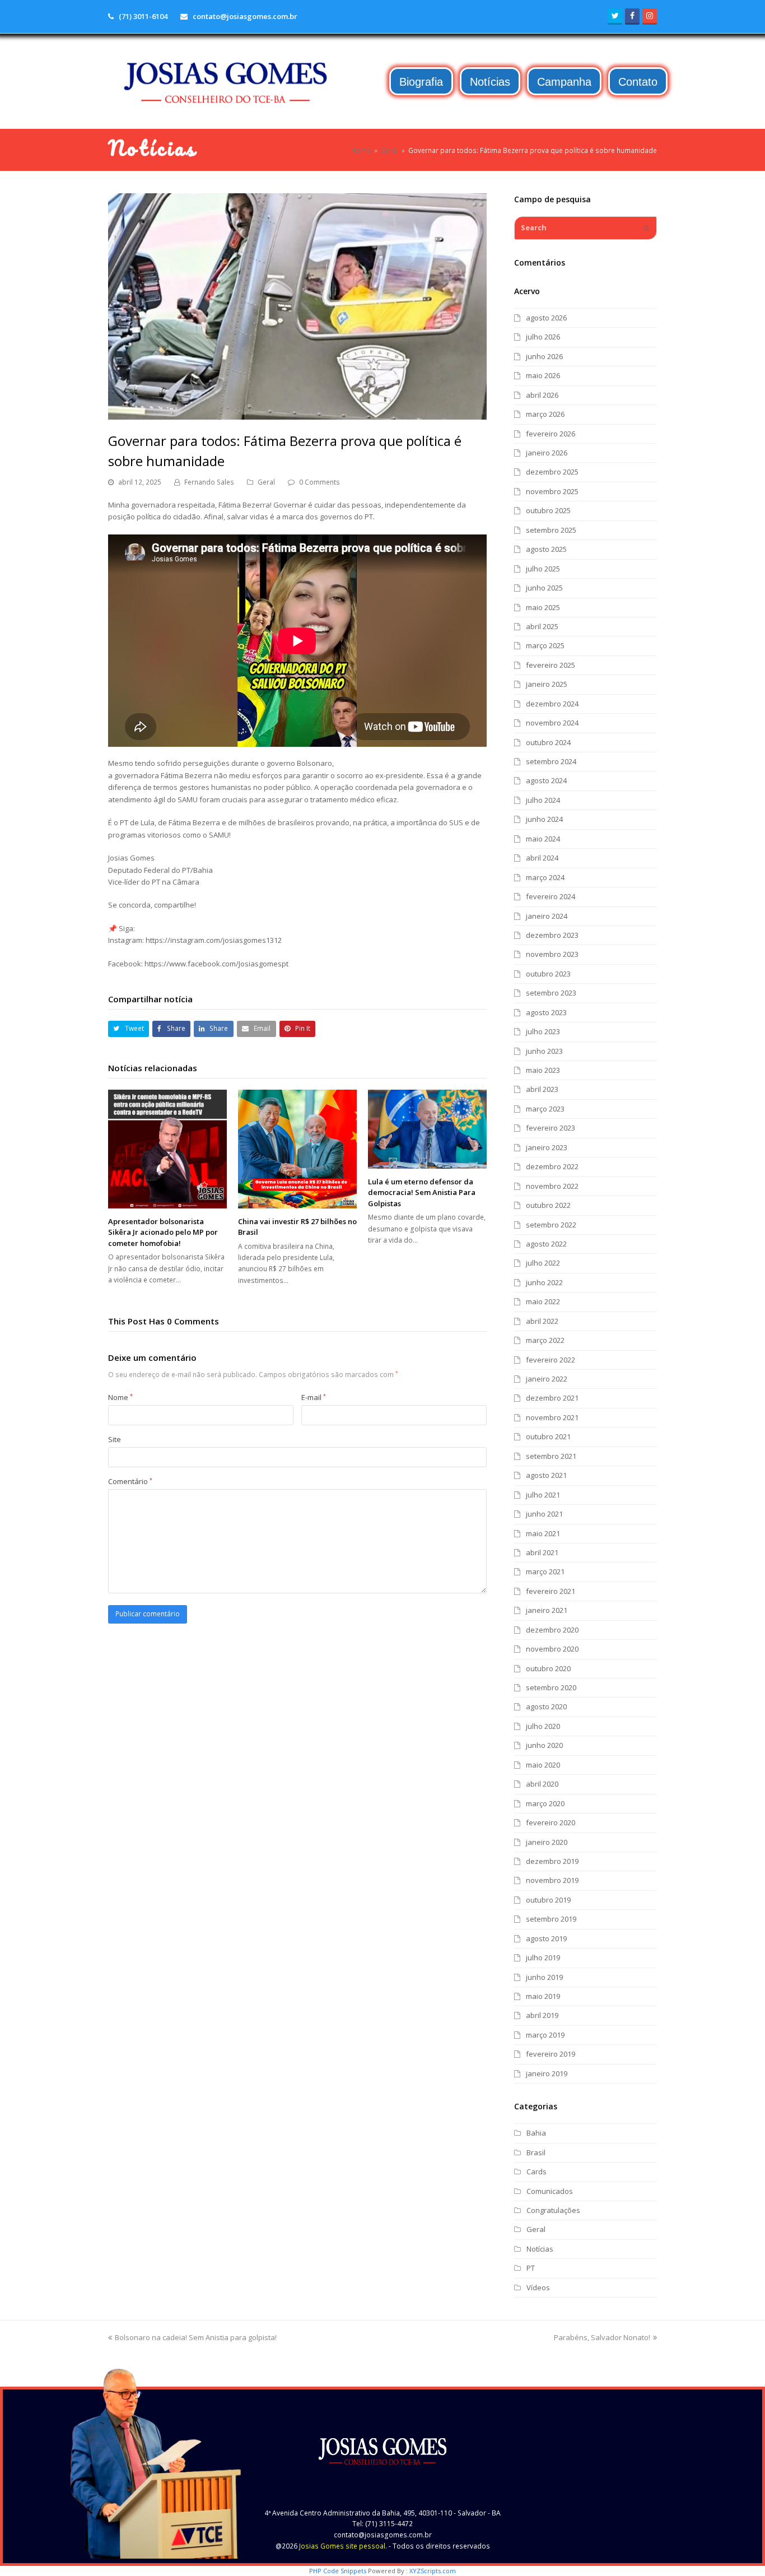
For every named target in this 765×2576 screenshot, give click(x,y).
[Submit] (646, 228)
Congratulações (553, 2210)
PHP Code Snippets (338, 2571)
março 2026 (545, 414)
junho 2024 (544, 819)
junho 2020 (544, 1745)
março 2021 (545, 1571)
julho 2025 (543, 569)
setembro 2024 (551, 761)
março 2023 (545, 1109)
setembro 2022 (551, 1225)
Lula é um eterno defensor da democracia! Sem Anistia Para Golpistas (422, 1192)
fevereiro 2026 (551, 434)
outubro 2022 (548, 1205)
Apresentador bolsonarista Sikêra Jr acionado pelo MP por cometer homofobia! (163, 1232)
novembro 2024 (552, 723)
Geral (266, 482)
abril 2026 (542, 395)
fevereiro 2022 (551, 1360)
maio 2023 (543, 1070)
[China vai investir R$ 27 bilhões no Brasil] (297, 1149)
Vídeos (538, 2287)
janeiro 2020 (547, 1842)
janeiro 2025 (547, 684)
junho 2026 (544, 356)
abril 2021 (542, 1552)
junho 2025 (544, 588)
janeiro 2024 (547, 916)
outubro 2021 (548, 1436)
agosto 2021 (546, 1475)
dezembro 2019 (552, 1861)
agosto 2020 (546, 1707)
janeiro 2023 (547, 1147)
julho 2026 (543, 337)
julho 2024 (543, 800)
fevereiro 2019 (551, 2054)
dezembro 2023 (552, 935)
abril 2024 (542, 858)
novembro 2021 (552, 1417)
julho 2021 (543, 1495)
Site (115, 1439)
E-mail (314, 1397)
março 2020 (545, 1803)
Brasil (536, 2152)
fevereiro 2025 (551, 665)
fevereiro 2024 (551, 896)
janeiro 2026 (547, 453)
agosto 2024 (546, 780)
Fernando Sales (209, 482)
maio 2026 (543, 375)
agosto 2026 (546, 318)
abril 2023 (542, 1089)
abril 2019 (542, 2015)
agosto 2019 (546, 1938)
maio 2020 (543, 1765)
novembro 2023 (552, 954)
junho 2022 (544, 1282)
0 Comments (319, 482)
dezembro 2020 (552, 1630)
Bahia (536, 2133)
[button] (129, 1029)
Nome (120, 1397)
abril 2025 (542, 626)
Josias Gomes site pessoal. (343, 2546)
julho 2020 (543, 1726)
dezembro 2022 (552, 1166)
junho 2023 (544, 1051)
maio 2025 (543, 607)
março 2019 (545, 2035)
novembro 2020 (552, 1649)
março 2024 (545, 877)
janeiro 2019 (547, 2073)
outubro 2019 (548, 1900)
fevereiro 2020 (551, 1822)
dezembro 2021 (552, 1398)
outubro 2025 (548, 510)
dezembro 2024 (552, 704)
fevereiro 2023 (551, 1128)
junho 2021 (544, 1514)
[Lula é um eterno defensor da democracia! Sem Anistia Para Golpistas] (427, 1129)
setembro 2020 (551, 1687)
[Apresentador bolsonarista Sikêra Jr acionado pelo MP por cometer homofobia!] (167, 1149)
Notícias (540, 2249)
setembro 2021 (551, 1456)
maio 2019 (543, 1996)
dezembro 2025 (552, 472)
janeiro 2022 (547, 1379)
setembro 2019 (551, 1919)
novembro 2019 (552, 1880)
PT (531, 2268)
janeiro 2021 (547, 1610)
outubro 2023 (548, 974)
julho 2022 (543, 1263)
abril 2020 (542, 1784)
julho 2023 (543, 1031)
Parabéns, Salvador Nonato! (602, 2337)
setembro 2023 (551, 993)
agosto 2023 (546, 1012)
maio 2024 (543, 839)
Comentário (130, 1481)
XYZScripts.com (433, 2571)
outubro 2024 (548, 742)
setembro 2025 (551, 530)
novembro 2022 (552, 1186)
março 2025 (545, 645)
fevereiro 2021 (551, 1591)
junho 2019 (544, 1977)
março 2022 (545, 1340)
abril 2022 (542, 1321)
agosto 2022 (546, 1244)
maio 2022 (543, 1301)
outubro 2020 (548, 1668)
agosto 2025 (546, 549)
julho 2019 (543, 1957)
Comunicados (550, 2191)
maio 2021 (543, 1533)
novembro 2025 (552, 491)
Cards (537, 2172)
